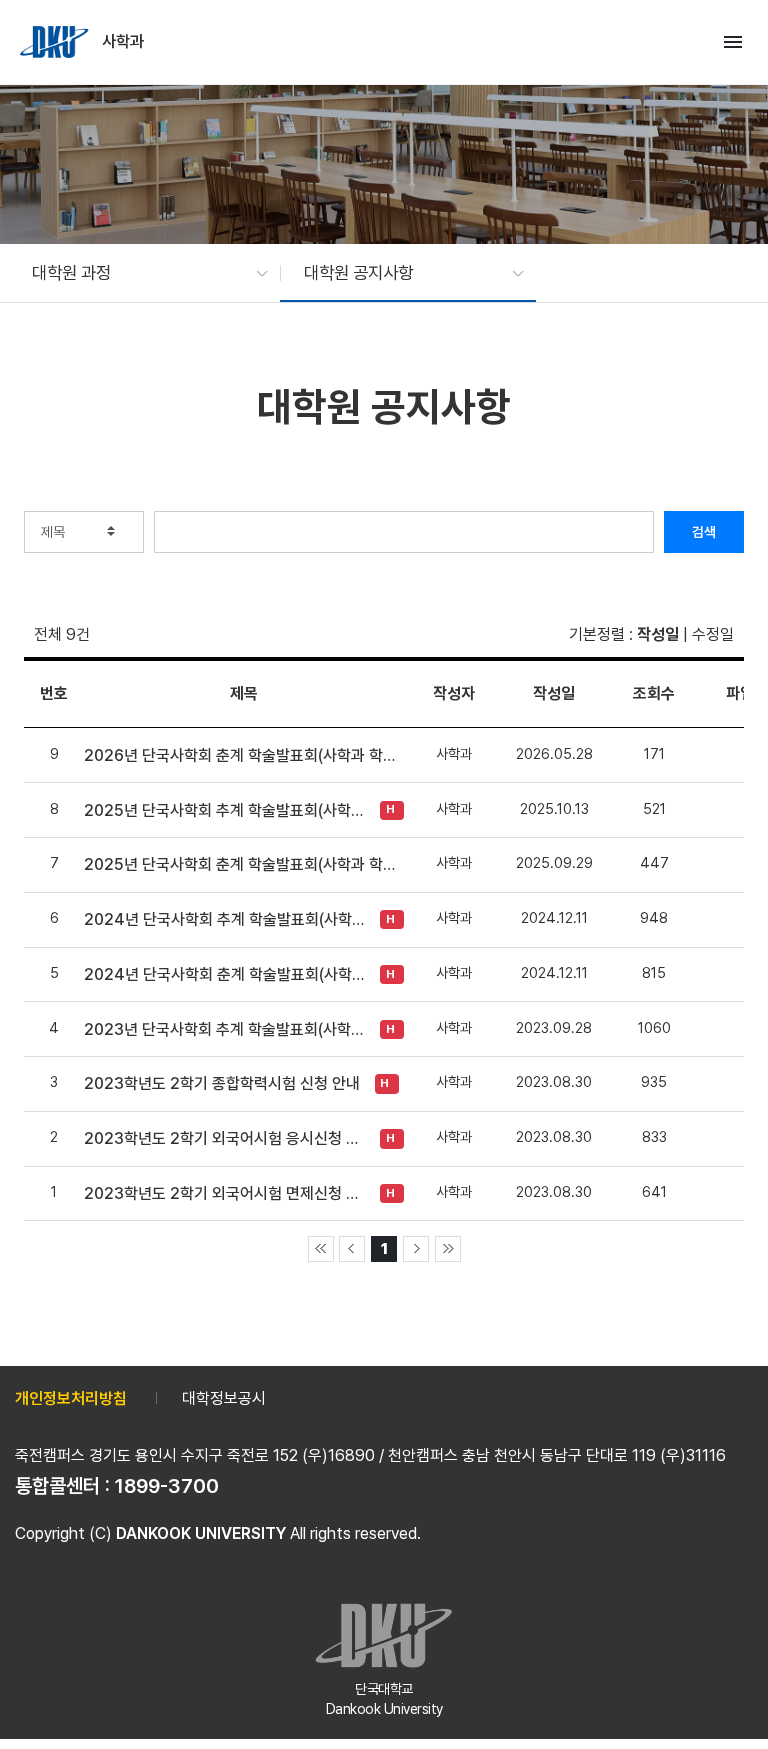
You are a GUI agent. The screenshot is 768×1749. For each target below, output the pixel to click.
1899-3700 (167, 1486)
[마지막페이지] (448, 1249)
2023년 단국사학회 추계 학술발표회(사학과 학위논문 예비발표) (227, 1029)
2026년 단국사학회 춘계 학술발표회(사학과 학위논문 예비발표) (244, 755)
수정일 (713, 634)
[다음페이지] (416, 1249)
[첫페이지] (321, 1249)
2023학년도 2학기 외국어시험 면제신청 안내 (227, 1193)
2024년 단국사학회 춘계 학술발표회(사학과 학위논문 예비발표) (227, 974)
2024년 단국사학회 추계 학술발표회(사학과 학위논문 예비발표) (227, 919)
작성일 (658, 634)
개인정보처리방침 (71, 1398)
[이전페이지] (352, 1249)
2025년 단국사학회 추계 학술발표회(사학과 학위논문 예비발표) (227, 810)
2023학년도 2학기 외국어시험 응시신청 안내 (227, 1138)
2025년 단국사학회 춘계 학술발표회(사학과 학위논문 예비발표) (244, 864)
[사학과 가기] (56, 42)
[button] (140, 273)
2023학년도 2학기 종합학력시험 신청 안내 (222, 1083)
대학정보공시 (224, 1398)
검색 (704, 532)
